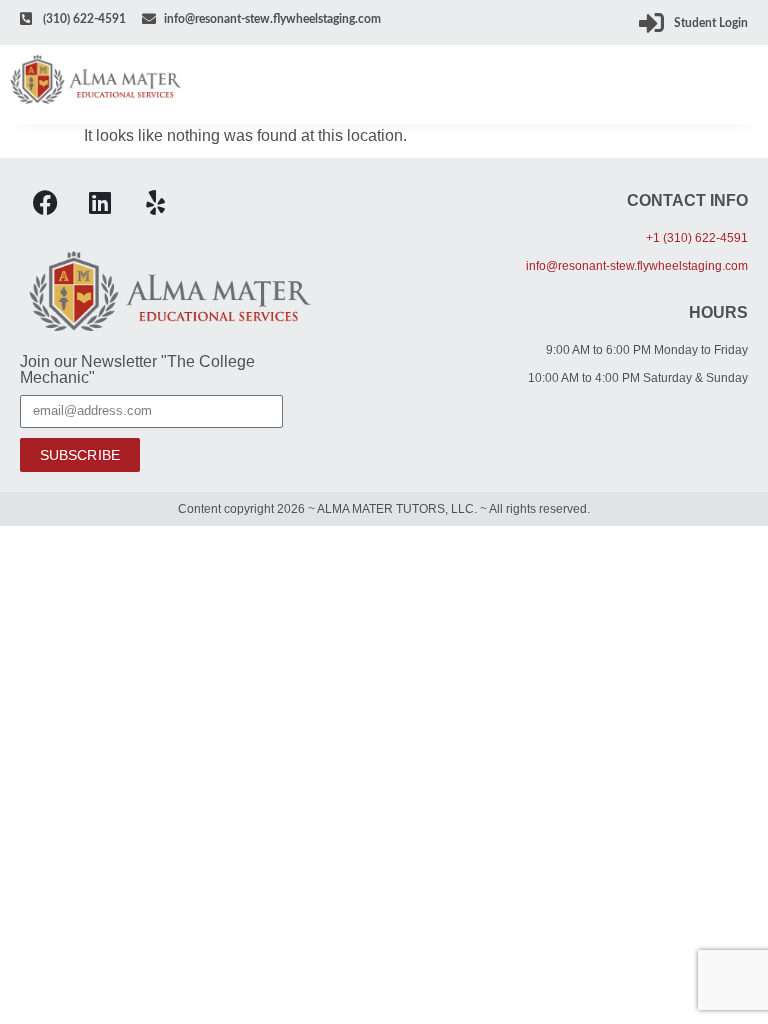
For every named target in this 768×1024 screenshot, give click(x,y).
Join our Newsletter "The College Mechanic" (137, 370)
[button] (744, 84)
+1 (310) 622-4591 (697, 238)
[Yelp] (155, 203)
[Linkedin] (100, 203)
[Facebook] (45, 203)
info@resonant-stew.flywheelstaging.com (637, 266)
